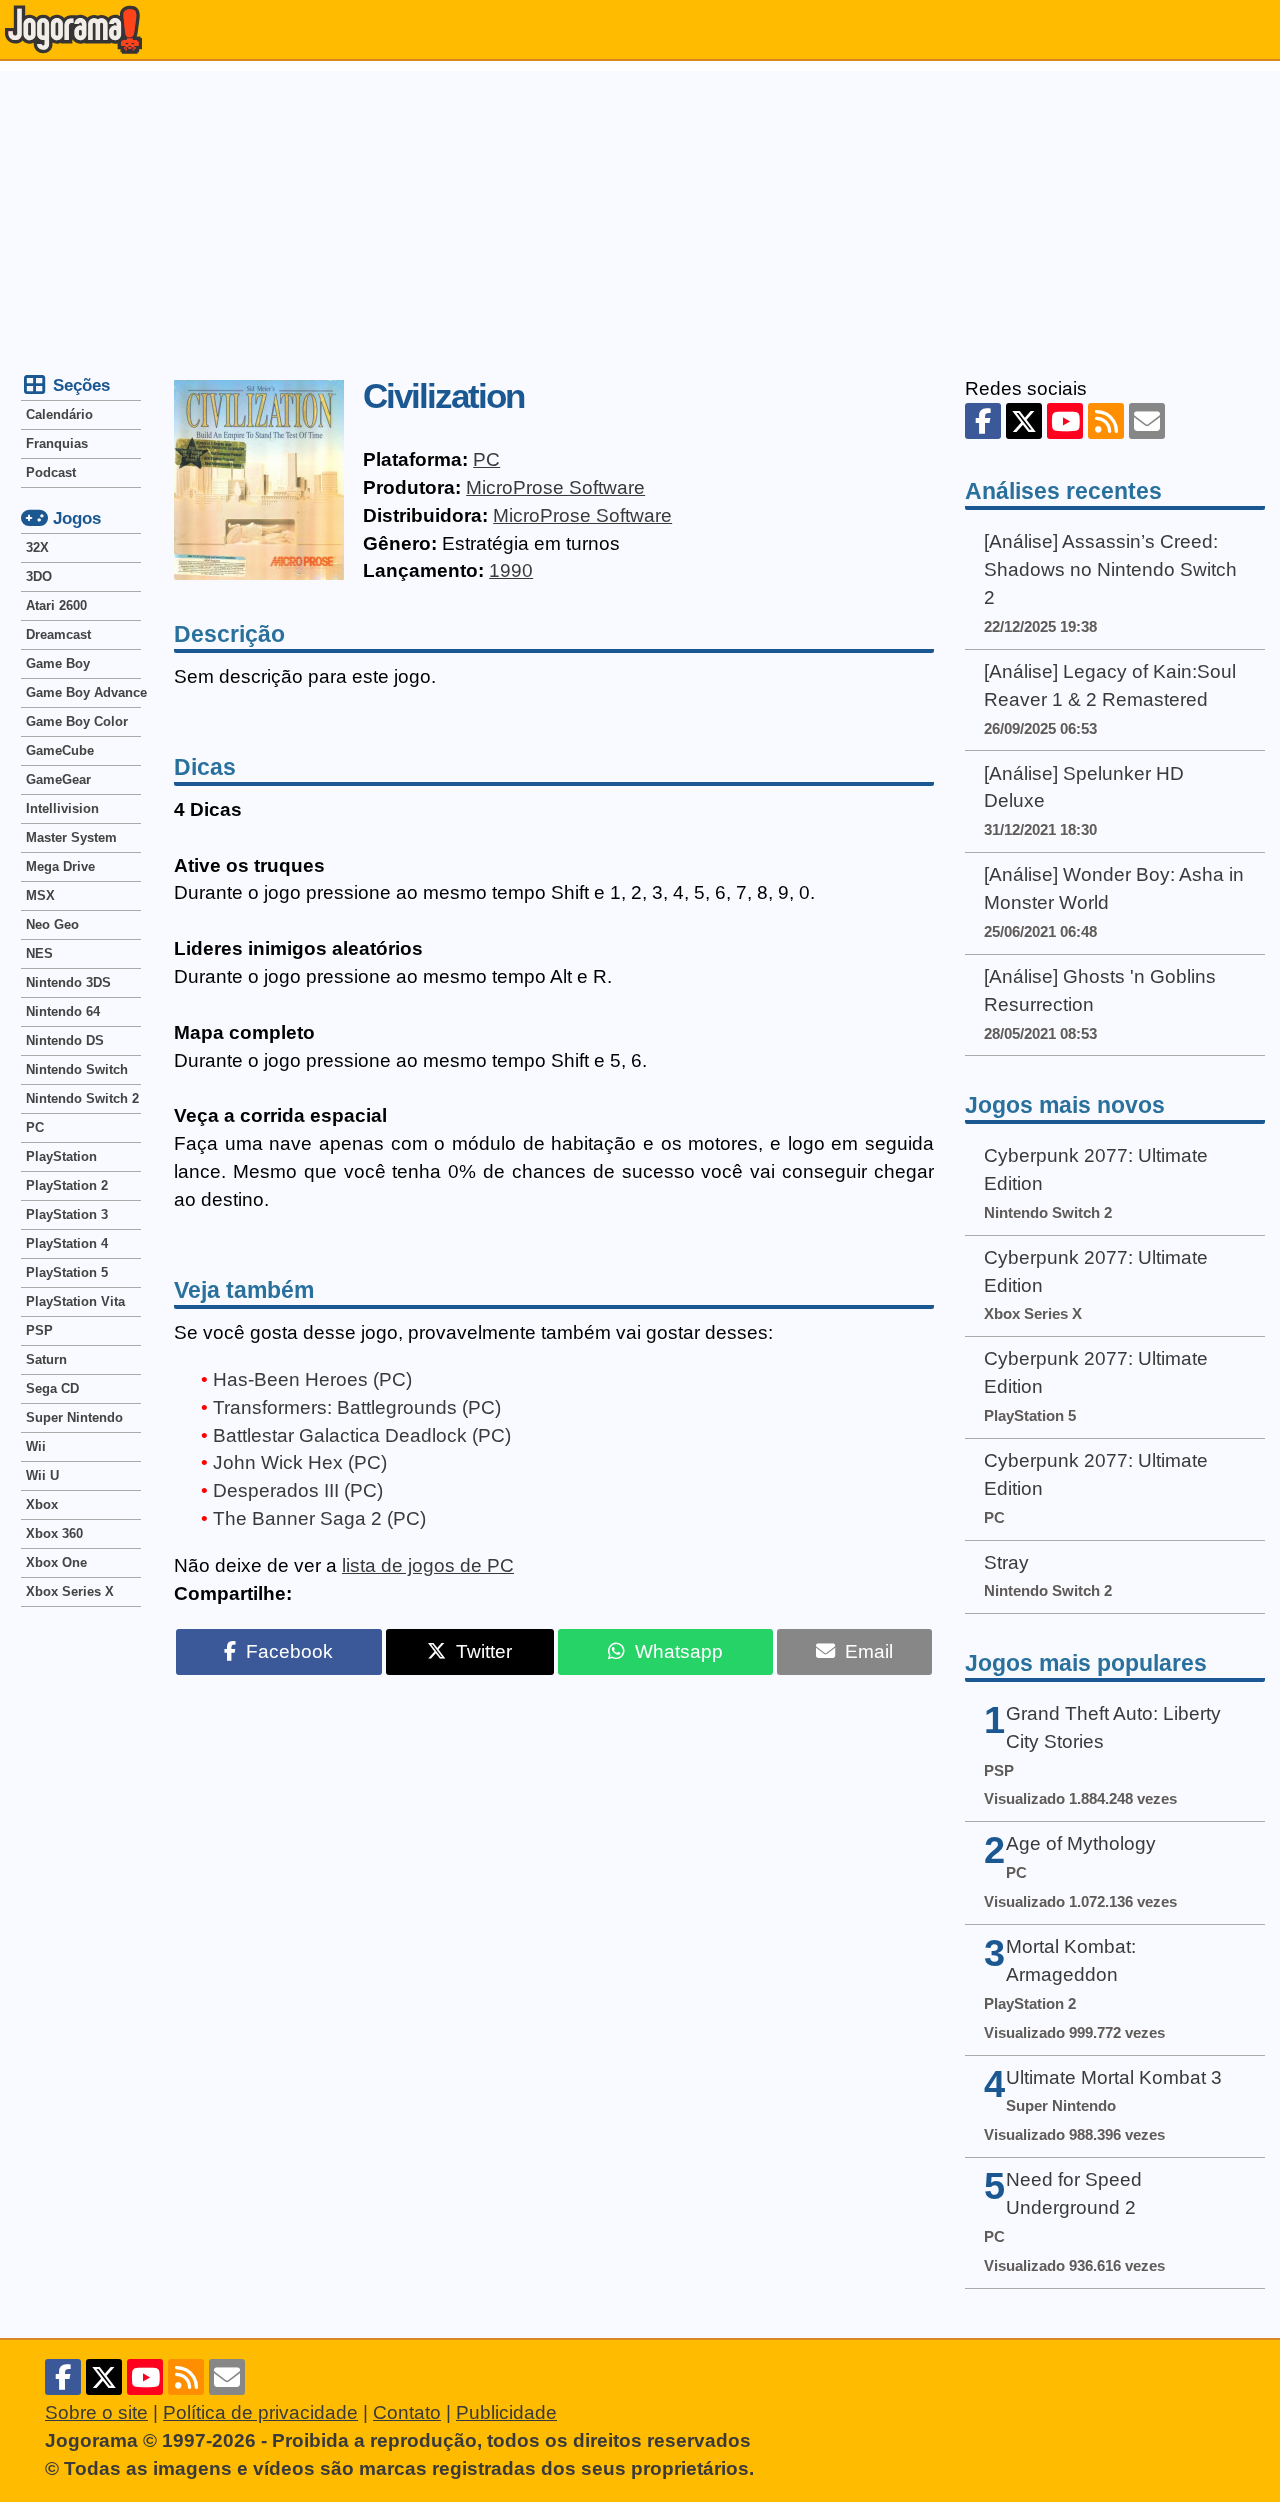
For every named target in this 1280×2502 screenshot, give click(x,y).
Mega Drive (60, 866)
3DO (39, 576)
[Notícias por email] (1147, 421)
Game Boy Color (77, 721)
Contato (407, 2412)
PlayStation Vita (75, 1301)
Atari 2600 (56, 605)
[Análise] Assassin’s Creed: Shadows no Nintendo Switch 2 (1110, 569)
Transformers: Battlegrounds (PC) (357, 1407)
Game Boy (58, 663)
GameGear (58, 779)
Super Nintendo (74, 1417)
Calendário (59, 414)
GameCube (60, 750)
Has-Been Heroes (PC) (312, 1379)
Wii (36, 1446)
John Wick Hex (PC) (300, 1462)
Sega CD (52, 1388)
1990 (511, 570)
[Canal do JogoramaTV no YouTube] (1065, 421)
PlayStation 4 (67, 1243)
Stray (1006, 1562)
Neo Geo (52, 924)
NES (39, 953)
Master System (71, 837)
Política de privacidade (260, 2412)
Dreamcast (58, 634)
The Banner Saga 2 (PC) (319, 1518)
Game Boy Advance (83, 692)
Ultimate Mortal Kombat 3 (1114, 2077)
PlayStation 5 (67, 1272)
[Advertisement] (640, 211)
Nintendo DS (65, 1040)
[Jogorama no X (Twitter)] (1024, 421)
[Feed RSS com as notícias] (1106, 421)
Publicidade (506, 2412)
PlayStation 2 (67, 1185)
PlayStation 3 (67, 1214)
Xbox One (56, 1562)
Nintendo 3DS (68, 982)
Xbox (42, 1504)
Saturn (46, 1359)
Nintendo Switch (77, 1069)
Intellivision (62, 808)
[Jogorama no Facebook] (983, 421)
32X (37, 547)
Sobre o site (96, 2412)
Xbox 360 (54, 1533)
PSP (39, 1330)
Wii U (42, 1475)
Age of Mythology (1081, 1843)
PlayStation (61, 1156)
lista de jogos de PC (428, 1565)
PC (486, 459)
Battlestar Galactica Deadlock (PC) (362, 1435)
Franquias (57, 443)
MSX (40, 895)
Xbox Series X (70, 1591)
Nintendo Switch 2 (82, 1098)
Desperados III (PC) (298, 1490)
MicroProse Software (555, 487)
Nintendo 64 (63, 1011)
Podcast (51, 472)
